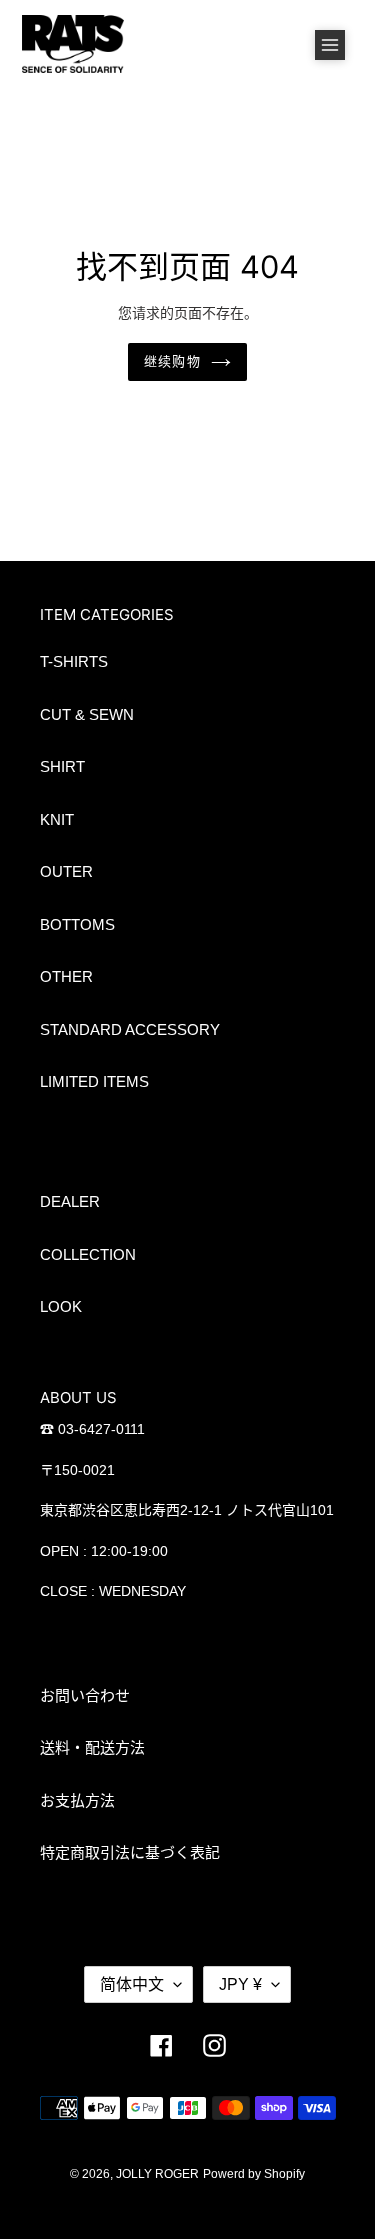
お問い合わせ (85, 1695)
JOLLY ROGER (157, 2174)
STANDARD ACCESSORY (130, 1029)
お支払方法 (77, 1800)
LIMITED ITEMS (94, 1081)
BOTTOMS (77, 924)
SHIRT (62, 766)
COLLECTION (88, 1254)
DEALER (70, 1201)
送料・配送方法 (92, 1747)
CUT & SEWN (87, 714)
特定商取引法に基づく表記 (130, 1852)
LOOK (61, 1306)
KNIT (57, 819)
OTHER (66, 976)
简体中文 (132, 1984)
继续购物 (172, 361)
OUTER (66, 871)
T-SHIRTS (74, 661)
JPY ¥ (240, 1984)
